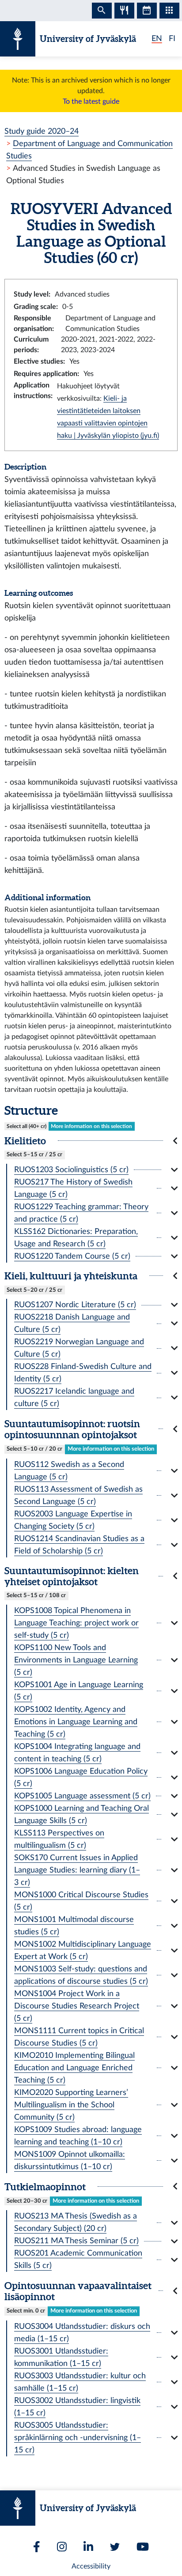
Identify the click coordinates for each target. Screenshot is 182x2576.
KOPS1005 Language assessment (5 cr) (82, 1796)
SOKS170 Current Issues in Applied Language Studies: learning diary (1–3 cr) (77, 1870)
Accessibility (91, 2566)
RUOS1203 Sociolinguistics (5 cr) (71, 1170)
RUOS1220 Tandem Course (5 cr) (72, 1256)
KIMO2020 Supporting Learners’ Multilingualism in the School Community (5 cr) (71, 2105)
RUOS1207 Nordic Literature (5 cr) (75, 1305)
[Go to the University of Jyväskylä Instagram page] (62, 2547)
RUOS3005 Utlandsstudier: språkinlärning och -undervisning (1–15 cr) (78, 2438)
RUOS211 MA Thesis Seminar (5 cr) (76, 2241)
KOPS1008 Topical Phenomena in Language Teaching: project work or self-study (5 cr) (76, 1623)
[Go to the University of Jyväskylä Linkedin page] (88, 2547)
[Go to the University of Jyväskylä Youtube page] (143, 2547)
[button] (91, 1141)
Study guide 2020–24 (42, 131)
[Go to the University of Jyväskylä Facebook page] (37, 2547)
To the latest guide (91, 102)
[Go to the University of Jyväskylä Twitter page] (115, 2547)
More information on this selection (91, 1126)
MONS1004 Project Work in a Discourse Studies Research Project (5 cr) (77, 2006)
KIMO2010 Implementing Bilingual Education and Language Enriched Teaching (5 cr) (74, 2068)
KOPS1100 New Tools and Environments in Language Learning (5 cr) (76, 1660)
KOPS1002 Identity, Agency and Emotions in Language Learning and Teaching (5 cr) (76, 1722)
